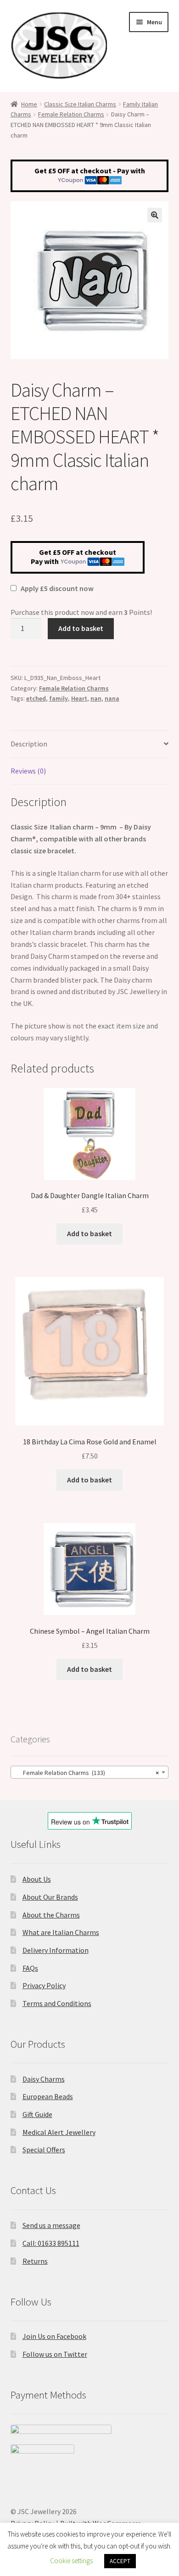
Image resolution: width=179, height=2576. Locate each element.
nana (112, 698)
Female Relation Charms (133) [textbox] (87, 1773)
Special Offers (44, 2150)
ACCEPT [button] (120, 2561)
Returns (35, 2261)
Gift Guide (37, 2114)
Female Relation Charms (71, 114)
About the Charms (51, 1915)
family (59, 698)
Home (29, 104)
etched (36, 698)
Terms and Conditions (57, 2003)
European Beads (48, 2096)
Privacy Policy (44, 1985)
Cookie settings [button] (71, 2561)
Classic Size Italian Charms (80, 104)
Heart (79, 698)
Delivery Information (56, 1950)
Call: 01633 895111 (51, 2243)
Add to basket (81, 628)
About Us (37, 1879)
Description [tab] (29, 744)
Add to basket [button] (89, 1233)
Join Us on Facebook (54, 2336)
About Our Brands (50, 1897)
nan (96, 698)
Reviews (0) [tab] (28, 771)
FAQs (30, 1968)
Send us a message (51, 2225)
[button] (155, 215)
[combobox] (90, 1772)
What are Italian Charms (61, 1932)
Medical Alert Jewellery (59, 2132)
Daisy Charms (44, 2079)
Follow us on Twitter (55, 2354)
